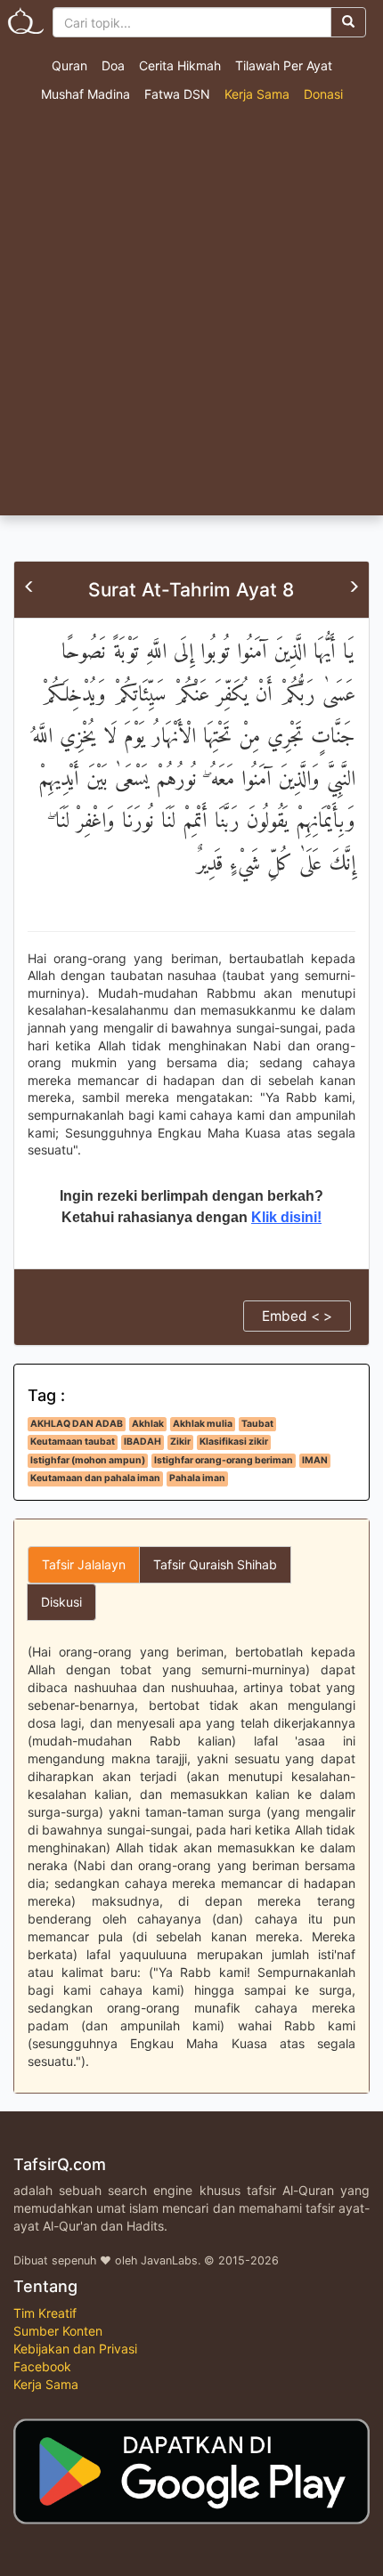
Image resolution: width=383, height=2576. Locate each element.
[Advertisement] (191, 315)
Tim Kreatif (45, 2313)
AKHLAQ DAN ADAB (77, 1424)
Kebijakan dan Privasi (75, 2349)
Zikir (180, 1442)
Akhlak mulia (203, 1424)
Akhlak (148, 1424)
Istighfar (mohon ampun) (88, 1460)
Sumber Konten (58, 2331)
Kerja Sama (257, 94)
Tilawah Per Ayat (284, 65)
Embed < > (297, 1316)
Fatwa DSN (177, 94)
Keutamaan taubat (73, 1442)
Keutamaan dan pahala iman (95, 1478)
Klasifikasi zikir (234, 1442)
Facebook (42, 2366)
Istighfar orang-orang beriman (224, 1460)
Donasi (323, 94)
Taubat (257, 1424)
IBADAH (143, 1442)
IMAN (315, 1460)
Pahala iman (197, 1478)
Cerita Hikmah (180, 65)
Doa (113, 65)
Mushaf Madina (86, 94)
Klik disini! (286, 1217)
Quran (69, 65)
